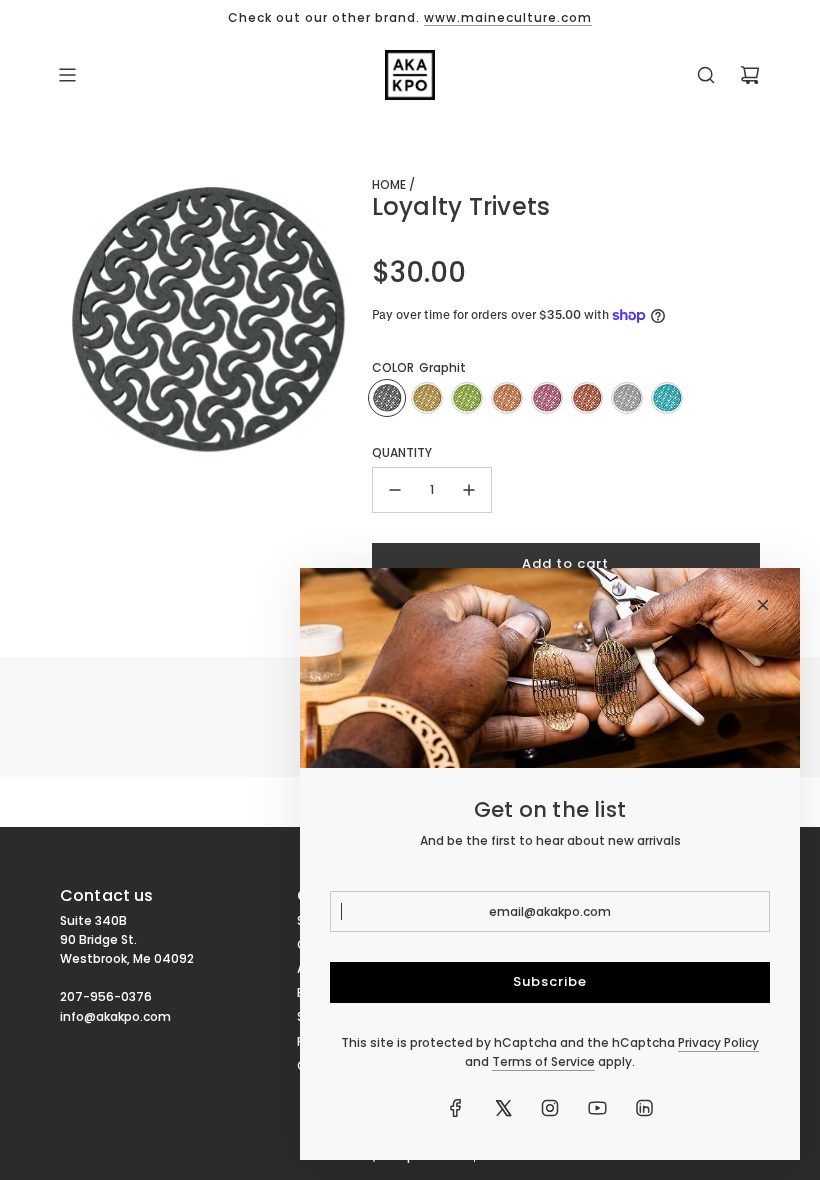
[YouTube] (597, 1108)
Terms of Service (543, 1061)
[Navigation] (67, 75)
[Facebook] (456, 1108)
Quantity (402, 452)
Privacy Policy (718, 1042)
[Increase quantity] (469, 490)
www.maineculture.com (508, 17)
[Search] (706, 75)
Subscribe (550, 981)
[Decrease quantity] (395, 490)
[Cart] (750, 75)
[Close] (763, 605)
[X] (503, 1108)
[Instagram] (550, 1108)
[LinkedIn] (644, 1108)
